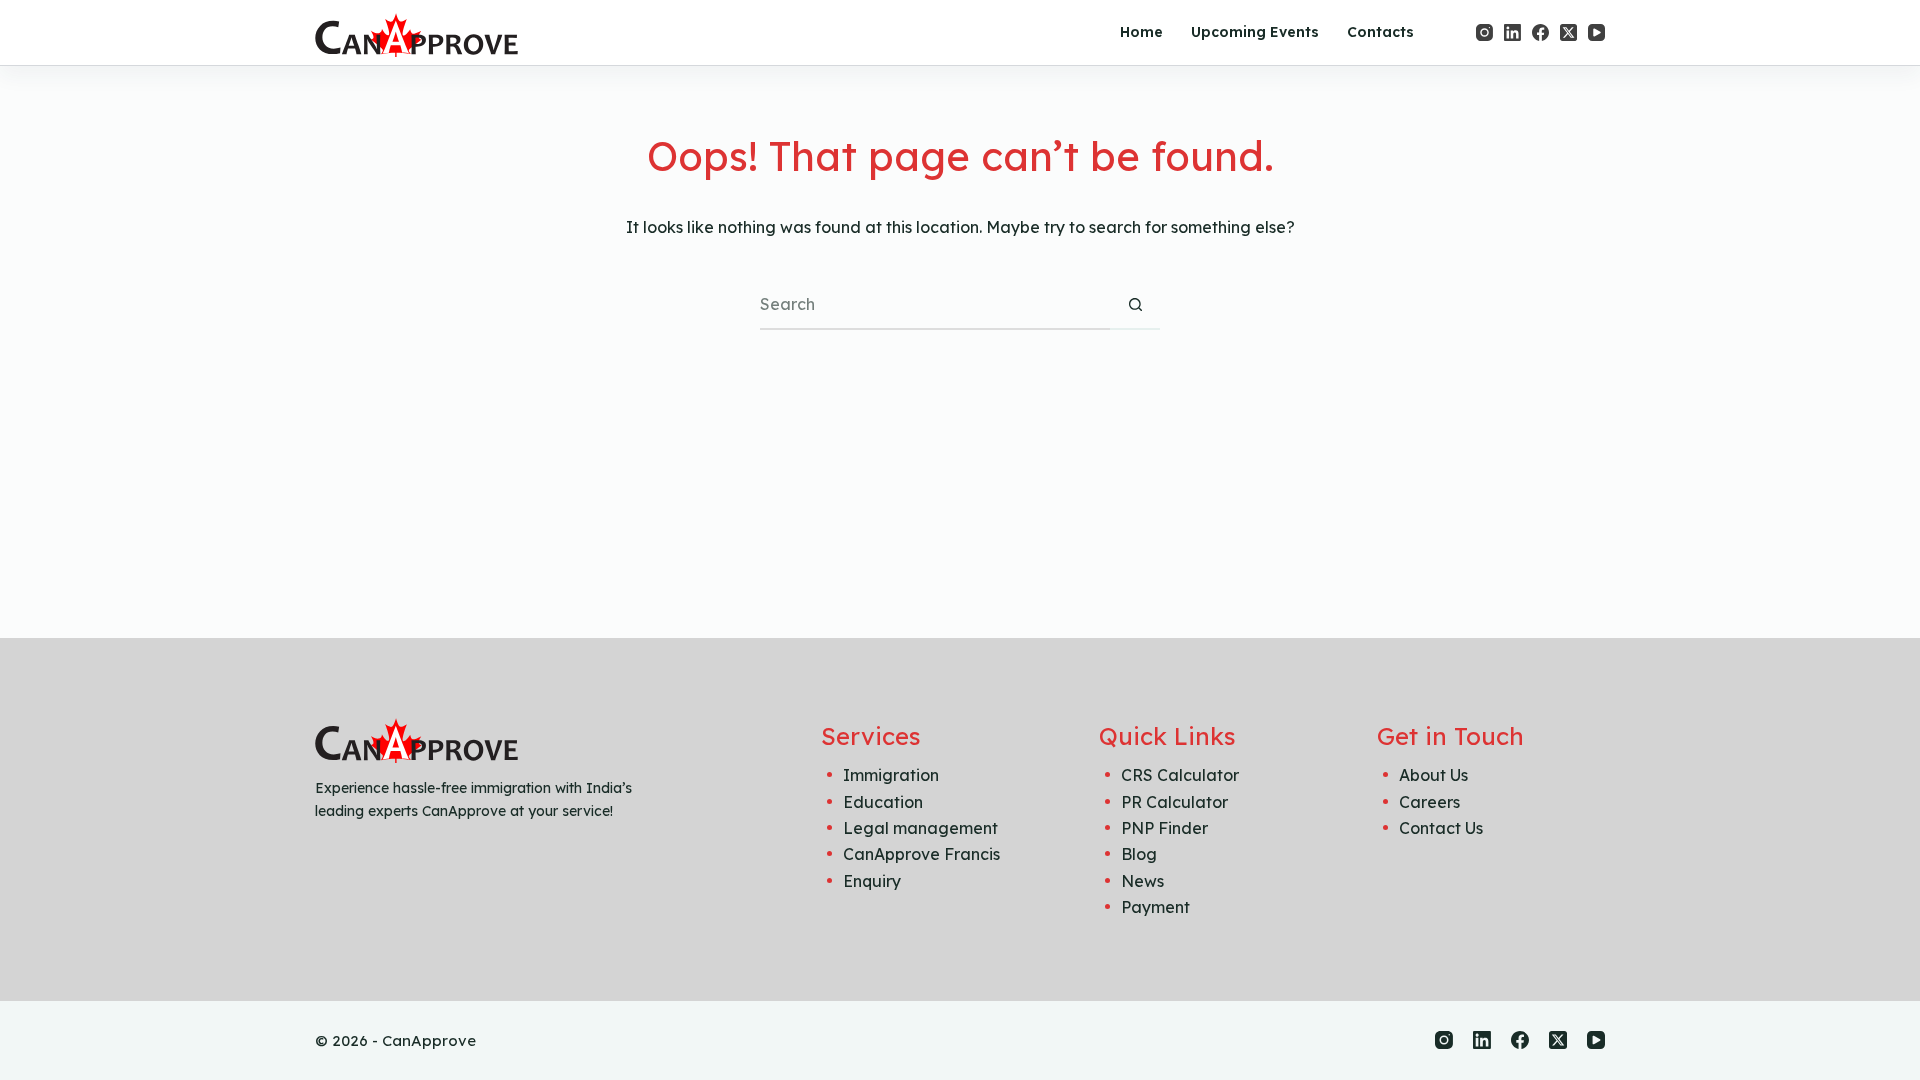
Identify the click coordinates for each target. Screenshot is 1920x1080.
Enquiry (872, 881)
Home (1141, 32)
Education (883, 802)
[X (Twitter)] (1568, 32)
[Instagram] (1484, 32)
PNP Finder (1164, 828)
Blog (1139, 854)
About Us (1433, 775)
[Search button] (1135, 305)
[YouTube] (1596, 32)
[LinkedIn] (1512, 32)
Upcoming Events (1255, 32)
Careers (1429, 802)
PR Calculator (1174, 802)
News (1142, 881)
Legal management (920, 828)
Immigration (891, 775)
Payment (1155, 907)
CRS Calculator (1180, 775)
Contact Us (1441, 828)
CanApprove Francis (921, 854)
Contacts (1380, 32)
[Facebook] (1540, 32)
